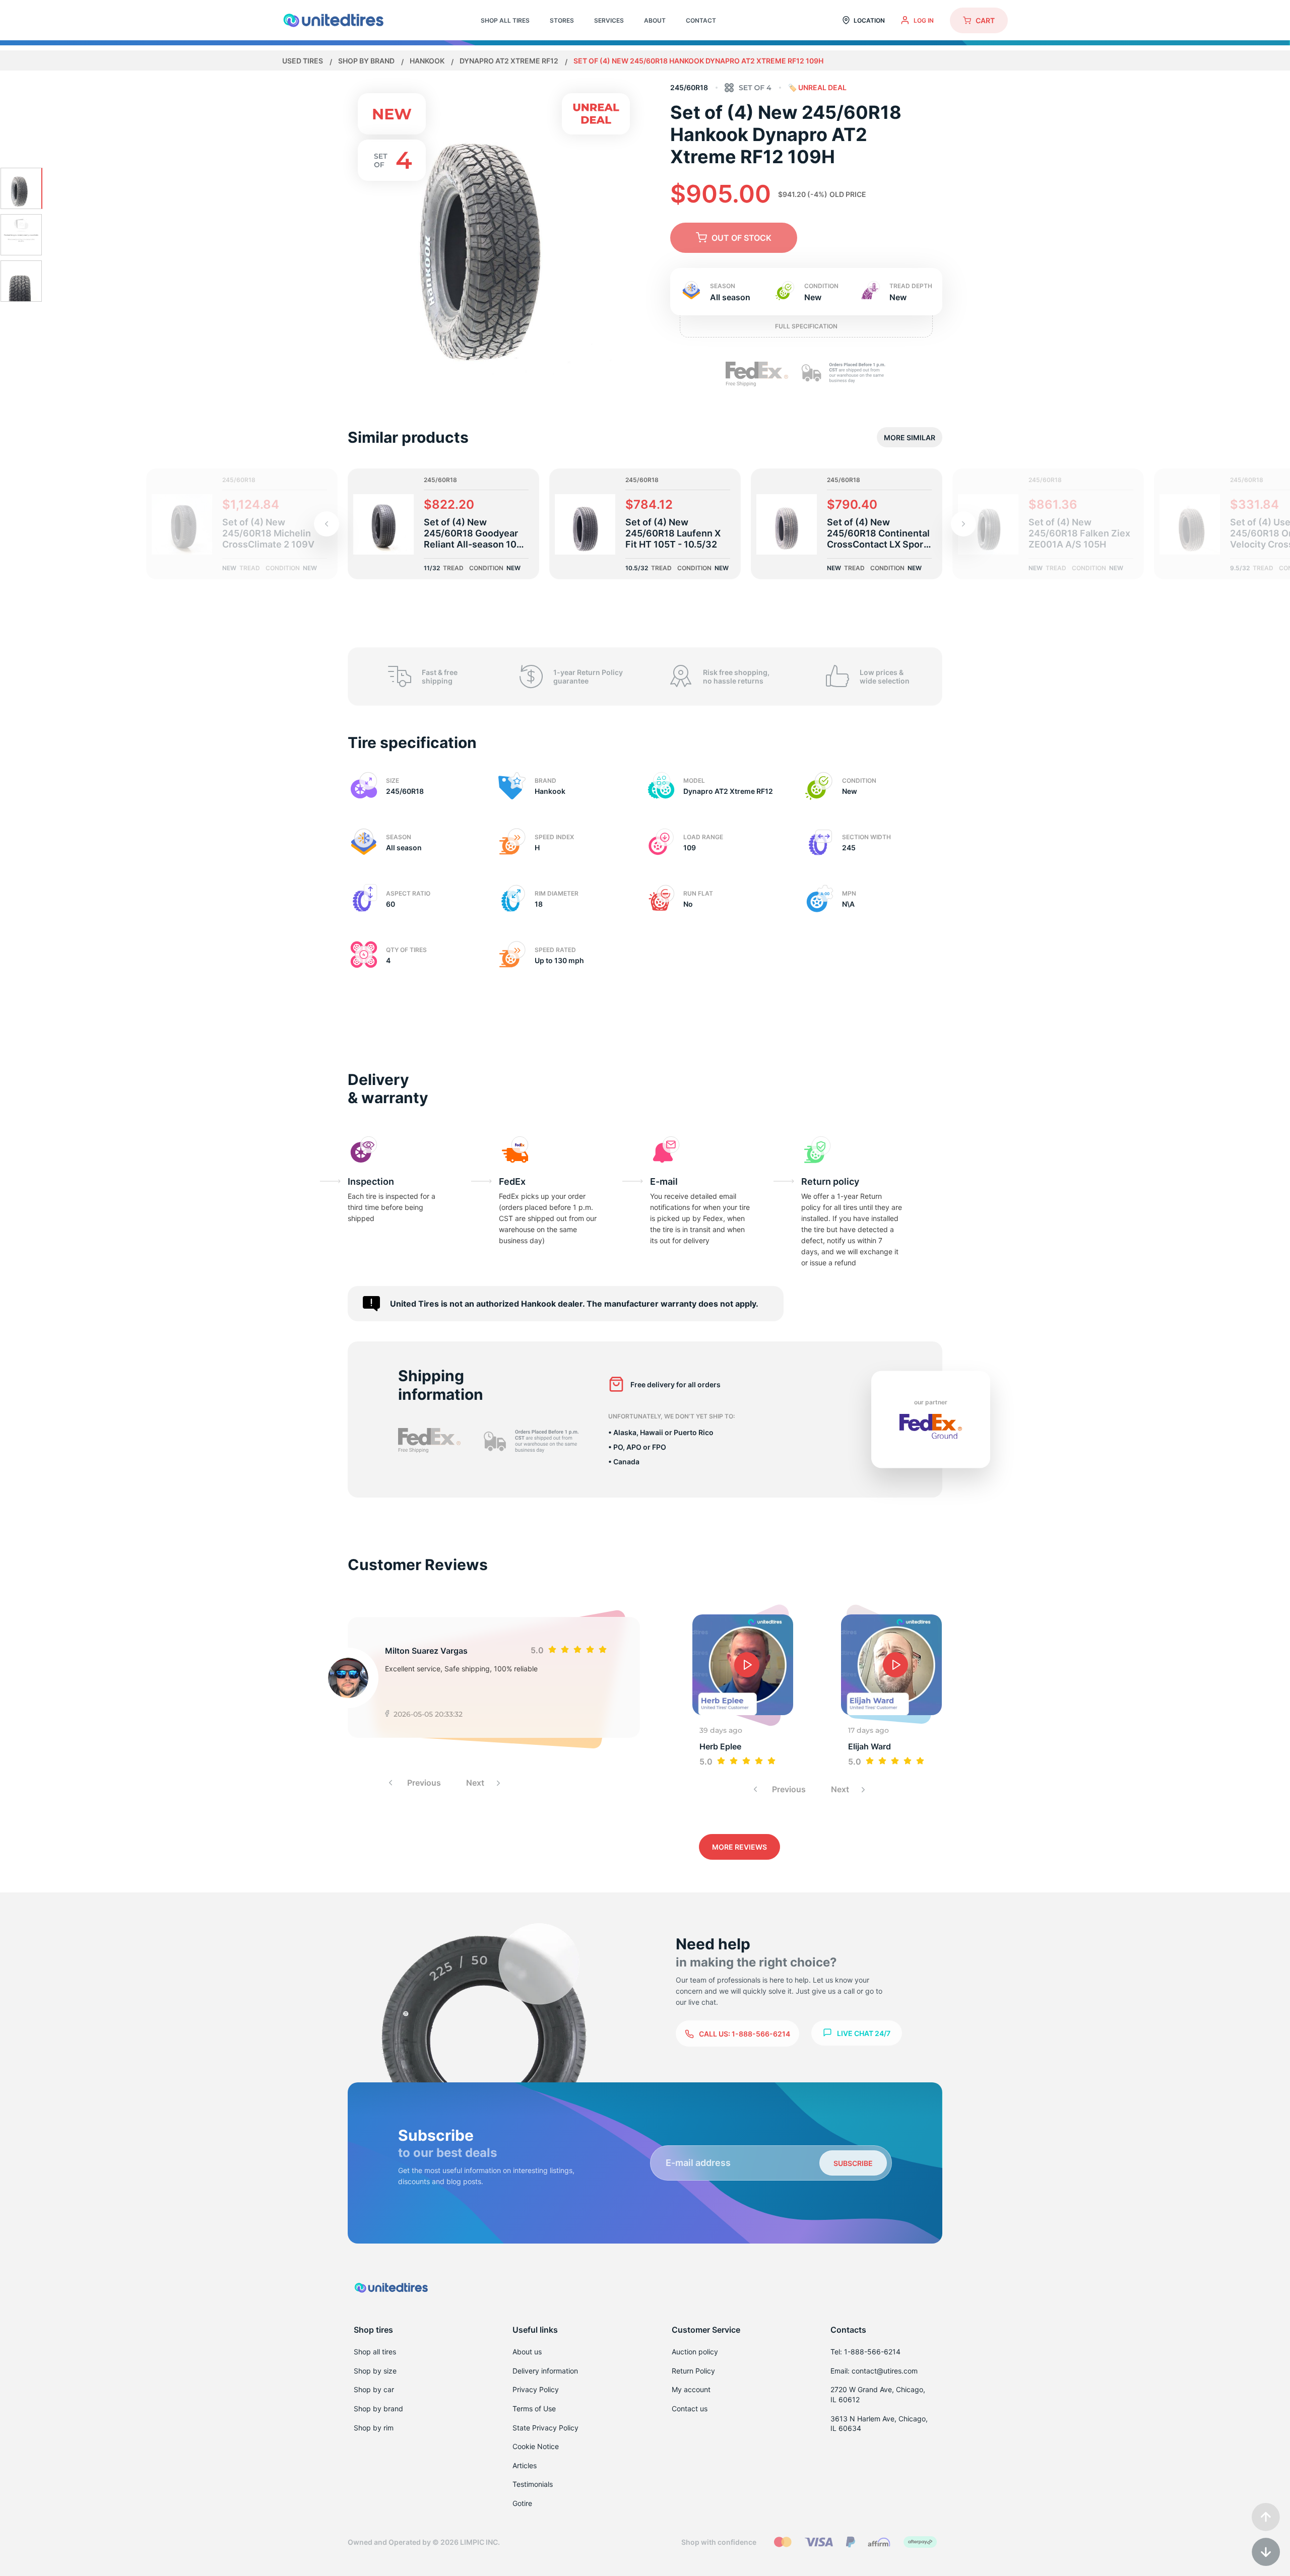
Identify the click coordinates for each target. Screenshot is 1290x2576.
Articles (525, 2465)
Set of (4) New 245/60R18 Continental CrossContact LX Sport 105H (878, 533)
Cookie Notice (536, 2446)
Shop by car (374, 2389)
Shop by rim (374, 2428)
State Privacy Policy (545, 2428)
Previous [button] (423, 1783)
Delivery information (545, 2371)
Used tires (303, 61)
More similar (910, 437)
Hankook (428, 61)
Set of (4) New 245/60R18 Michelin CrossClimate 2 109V (268, 533)
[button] (963, 524)
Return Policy (693, 2371)
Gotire (522, 2503)
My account (691, 2389)
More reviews (739, 1847)
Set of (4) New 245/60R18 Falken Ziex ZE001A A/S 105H (1079, 533)
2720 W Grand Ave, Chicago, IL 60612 (878, 2394)
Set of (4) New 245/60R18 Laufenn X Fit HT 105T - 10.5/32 (673, 533)
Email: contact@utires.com (874, 2371)
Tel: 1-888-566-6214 (865, 2352)
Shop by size (375, 2371)
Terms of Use (534, 2409)
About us (527, 2352)
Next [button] (476, 1783)
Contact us (690, 2409)
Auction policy (695, 2352)
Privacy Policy (536, 2389)
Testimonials (533, 2484)
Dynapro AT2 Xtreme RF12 (510, 61)
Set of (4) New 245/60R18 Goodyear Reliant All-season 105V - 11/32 (476, 533)
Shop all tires (375, 2352)
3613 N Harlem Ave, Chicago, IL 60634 (879, 2424)
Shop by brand (367, 61)
